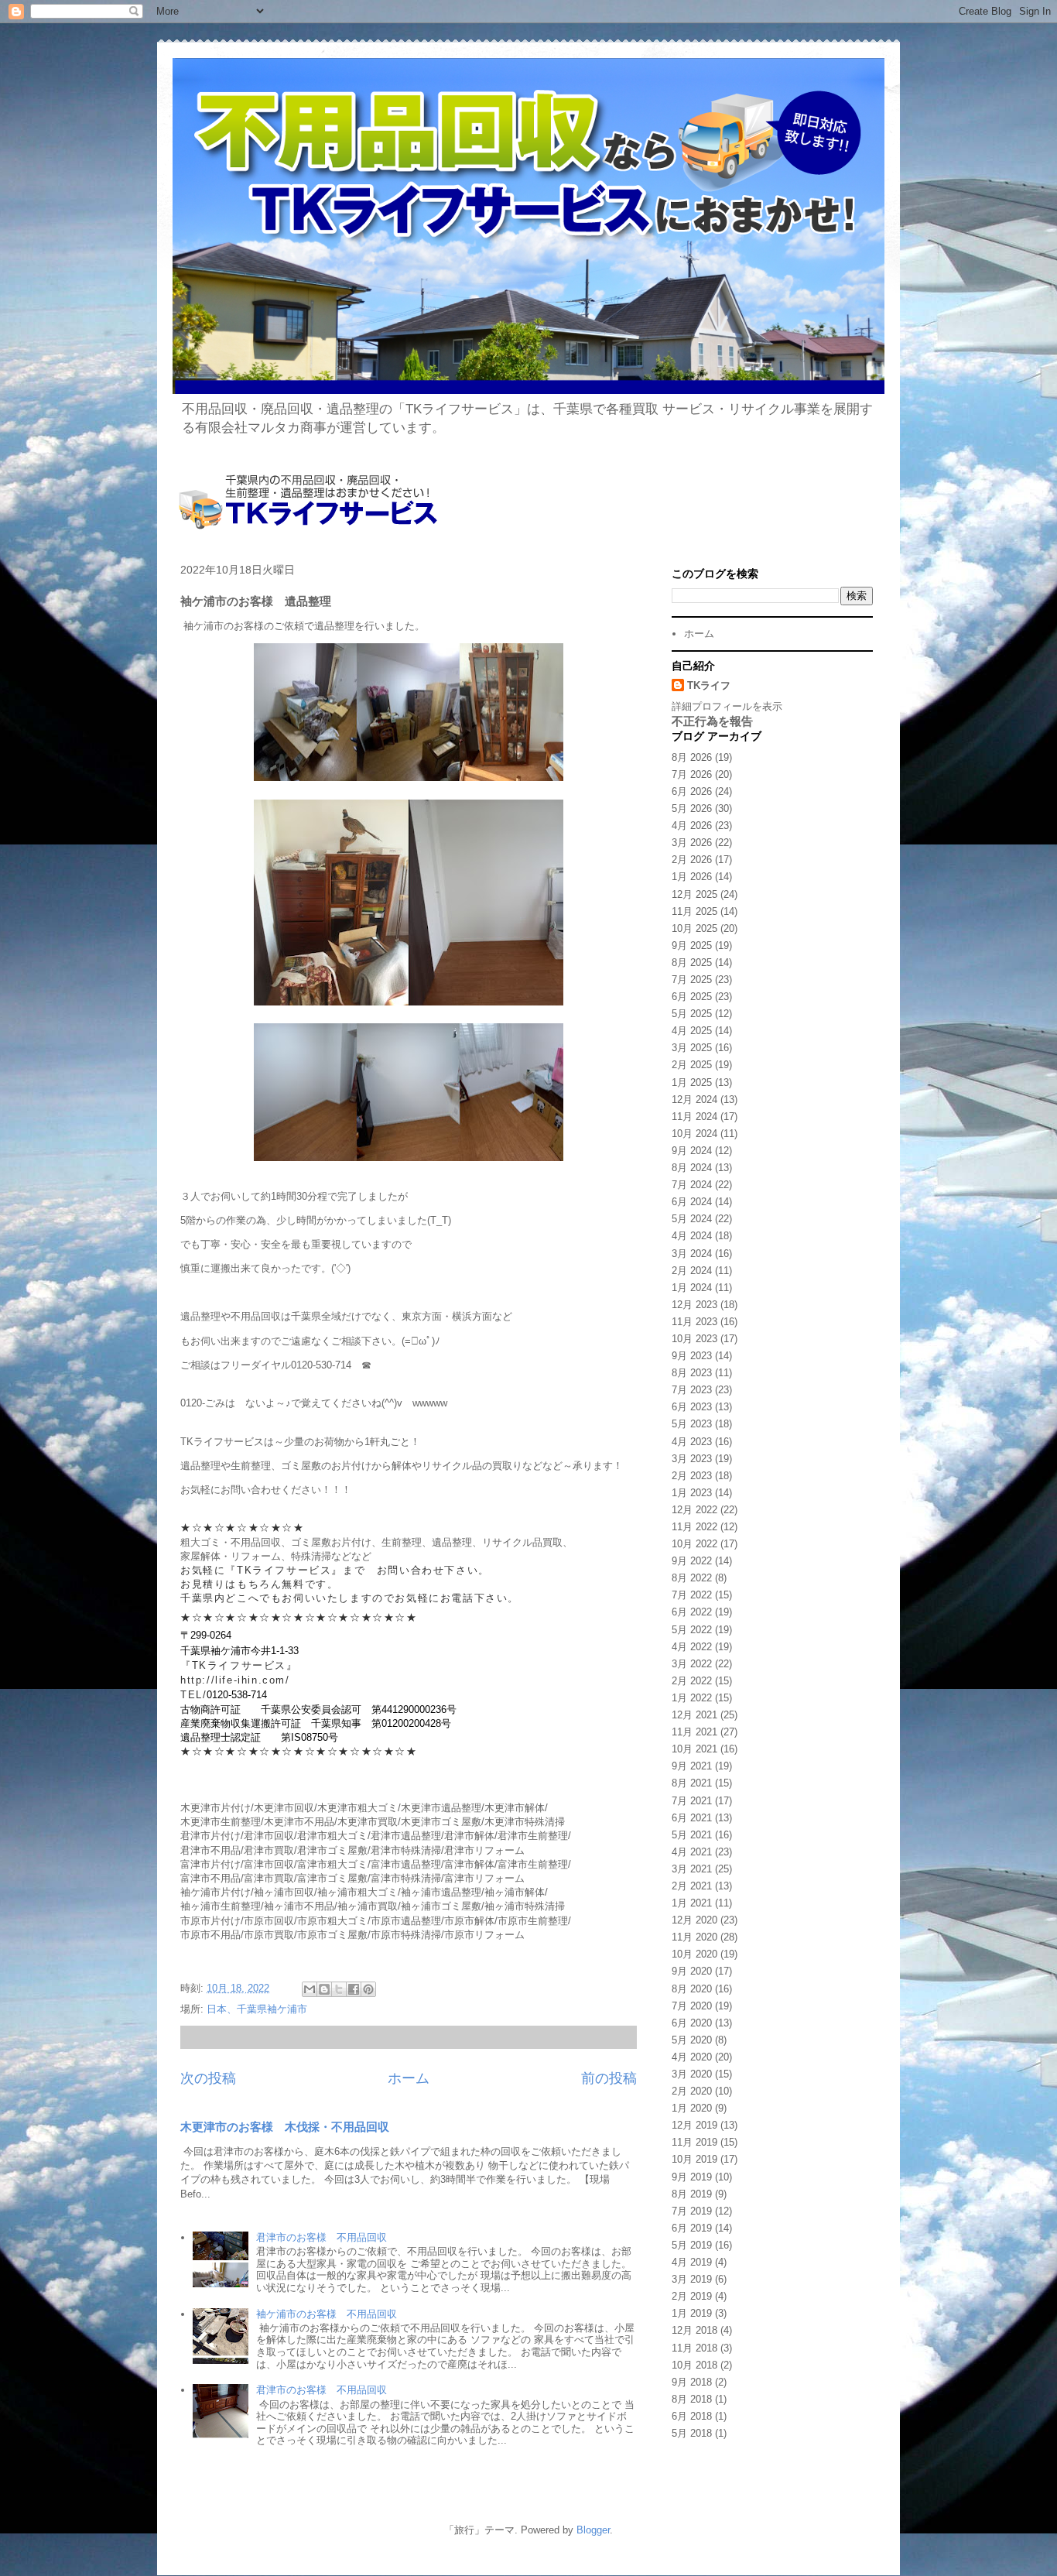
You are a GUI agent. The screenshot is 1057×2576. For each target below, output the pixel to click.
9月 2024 (692, 1151)
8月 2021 (692, 1783)
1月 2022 (692, 1698)
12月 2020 (694, 1920)
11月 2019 (694, 2142)
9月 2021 (692, 1766)
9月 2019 (692, 2177)
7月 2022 (692, 1595)
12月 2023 (694, 1305)
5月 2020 (692, 2040)
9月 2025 (692, 945)
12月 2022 (694, 1510)
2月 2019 (692, 2296)
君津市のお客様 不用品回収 (322, 2237)
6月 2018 (692, 2416)
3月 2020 (692, 2074)
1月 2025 (692, 1082)
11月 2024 (694, 1117)
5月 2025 (692, 1014)
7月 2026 (692, 774)
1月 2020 (692, 2108)
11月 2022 (694, 1527)
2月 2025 (692, 1065)
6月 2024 (692, 1202)
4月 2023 (692, 1442)
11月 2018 (694, 2348)
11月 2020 (694, 1937)
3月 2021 (692, 1869)
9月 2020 (692, 1971)
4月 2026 (692, 826)
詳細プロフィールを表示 (727, 706)
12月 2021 (694, 1715)
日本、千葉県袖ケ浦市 (257, 2009)
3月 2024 (692, 1254)
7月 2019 (692, 2211)
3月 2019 (692, 2279)
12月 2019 (694, 2125)
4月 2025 (692, 1031)
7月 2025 (692, 980)
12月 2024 (694, 1100)
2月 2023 (692, 1476)
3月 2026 (692, 843)
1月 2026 (692, 877)
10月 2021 (694, 1749)
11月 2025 (694, 911)
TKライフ (709, 685)
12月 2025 (694, 894)
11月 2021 (694, 1732)
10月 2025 (694, 928)
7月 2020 (692, 2006)
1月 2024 (692, 1288)
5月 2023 (692, 1424)
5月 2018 (692, 2433)
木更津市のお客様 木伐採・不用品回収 (285, 2127)
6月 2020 (692, 2023)
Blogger (593, 2530)
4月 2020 (692, 2057)
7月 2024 (692, 1185)
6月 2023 (692, 1407)
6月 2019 (692, 2228)
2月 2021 (692, 1886)
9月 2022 (692, 1561)
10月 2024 (694, 1134)
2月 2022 (692, 1681)
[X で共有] (339, 1989)
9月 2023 (692, 1356)
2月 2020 (692, 2091)
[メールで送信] (310, 1989)
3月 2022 (692, 1664)
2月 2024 (692, 1271)
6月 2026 (692, 791)
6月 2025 (692, 997)
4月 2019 (692, 2262)
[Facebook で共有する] (354, 1989)
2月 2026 (692, 860)
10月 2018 (694, 2365)
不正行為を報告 (712, 721)
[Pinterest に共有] (368, 1989)
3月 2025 (692, 1048)
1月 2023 (692, 1493)
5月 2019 (692, 2245)
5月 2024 (692, 1219)
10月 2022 (694, 1544)
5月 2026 (692, 808)
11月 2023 (694, 1322)
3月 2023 (692, 1459)
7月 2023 (692, 1390)
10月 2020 (694, 1954)
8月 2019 (692, 2194)
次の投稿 (208, 2078)
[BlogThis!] (324, 1989)
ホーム (409, 2078)
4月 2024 (692, 1236)
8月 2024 (692, 1168)
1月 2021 (692, 1903)
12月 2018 (694, 2330)
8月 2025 (692, 963)
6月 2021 (692, 1818)
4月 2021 (692, 1852)
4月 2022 (692, 1647)
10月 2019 (694, 2159)
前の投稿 (609, 2078)
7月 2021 (692, 1801)
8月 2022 (692, 1578)
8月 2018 (692, 2399)
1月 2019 (692, 2313)
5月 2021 (692, 1835)
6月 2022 (692, 1612)
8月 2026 (692, 757)
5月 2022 (692, 1630)
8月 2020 (692, 1989)
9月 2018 (692, 2382)
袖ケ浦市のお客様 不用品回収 (327, 2314)
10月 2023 (694, 1339)
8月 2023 (692, 1373)
